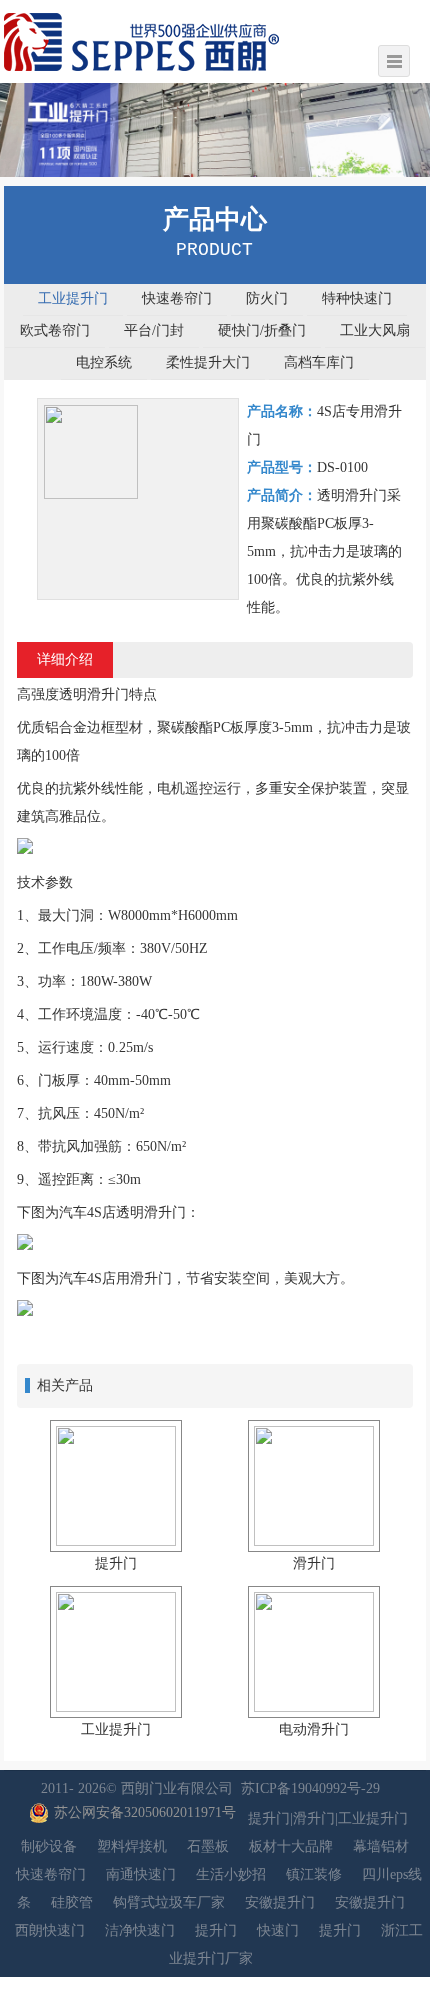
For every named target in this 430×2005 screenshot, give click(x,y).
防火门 (267, 298)
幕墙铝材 (381, 1846)
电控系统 (104, 362)
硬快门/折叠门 (262, 330)
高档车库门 (319, 362)
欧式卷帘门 (55, 330)
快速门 (278, 1930)
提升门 (216, 1930)
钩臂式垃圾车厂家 (169, 1902)
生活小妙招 (231, 1874)
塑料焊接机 (132, 1846)
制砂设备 (49, 1846)
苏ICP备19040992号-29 (310, 1788)
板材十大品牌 (291, 1846)
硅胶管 (72, 1902)
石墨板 (208, 1846)
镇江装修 (314, 1874)
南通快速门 (141, 1874)
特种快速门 (357, 298)
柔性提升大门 (208, 362)
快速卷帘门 (177, 298)
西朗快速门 (50, 1930)
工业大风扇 (375, 330)
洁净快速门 (140, 1930)
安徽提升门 (280, 1902)
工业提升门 (73, 298)
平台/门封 (154, 330)
